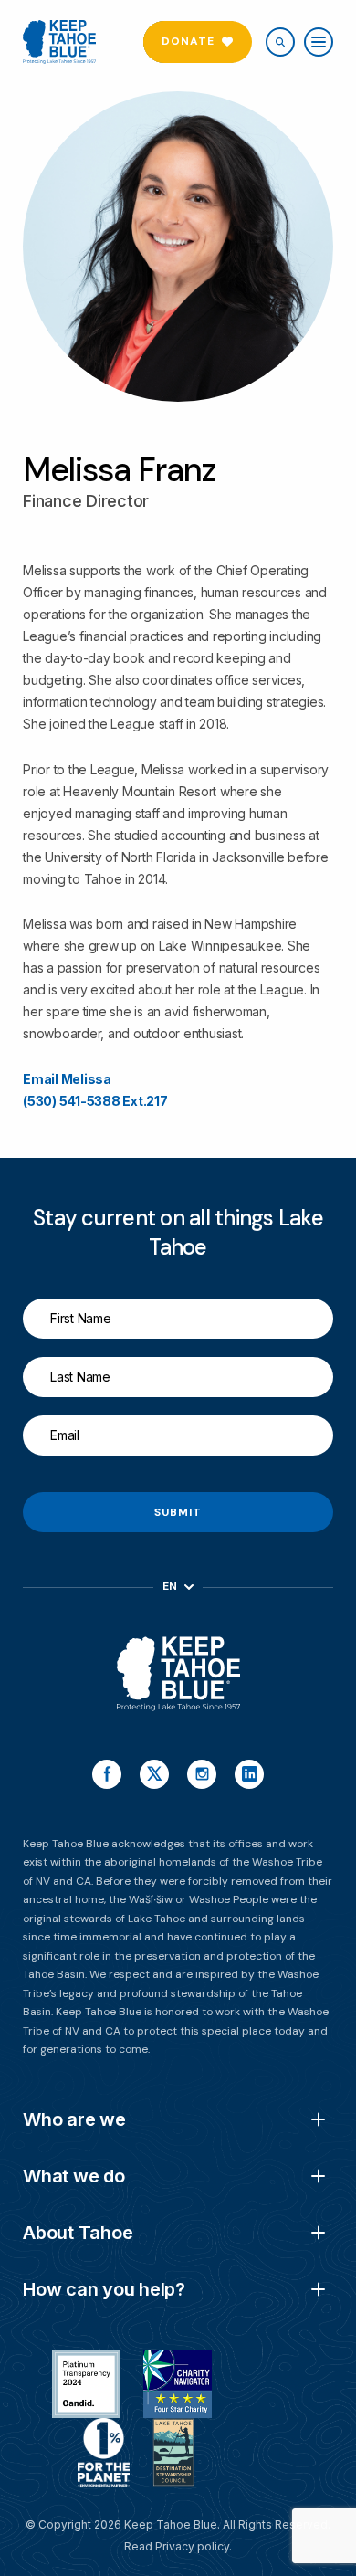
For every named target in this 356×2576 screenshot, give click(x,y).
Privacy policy (192, 2546)
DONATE (188, 41)
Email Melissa (67, 1079)
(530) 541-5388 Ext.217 (95, 1101)
